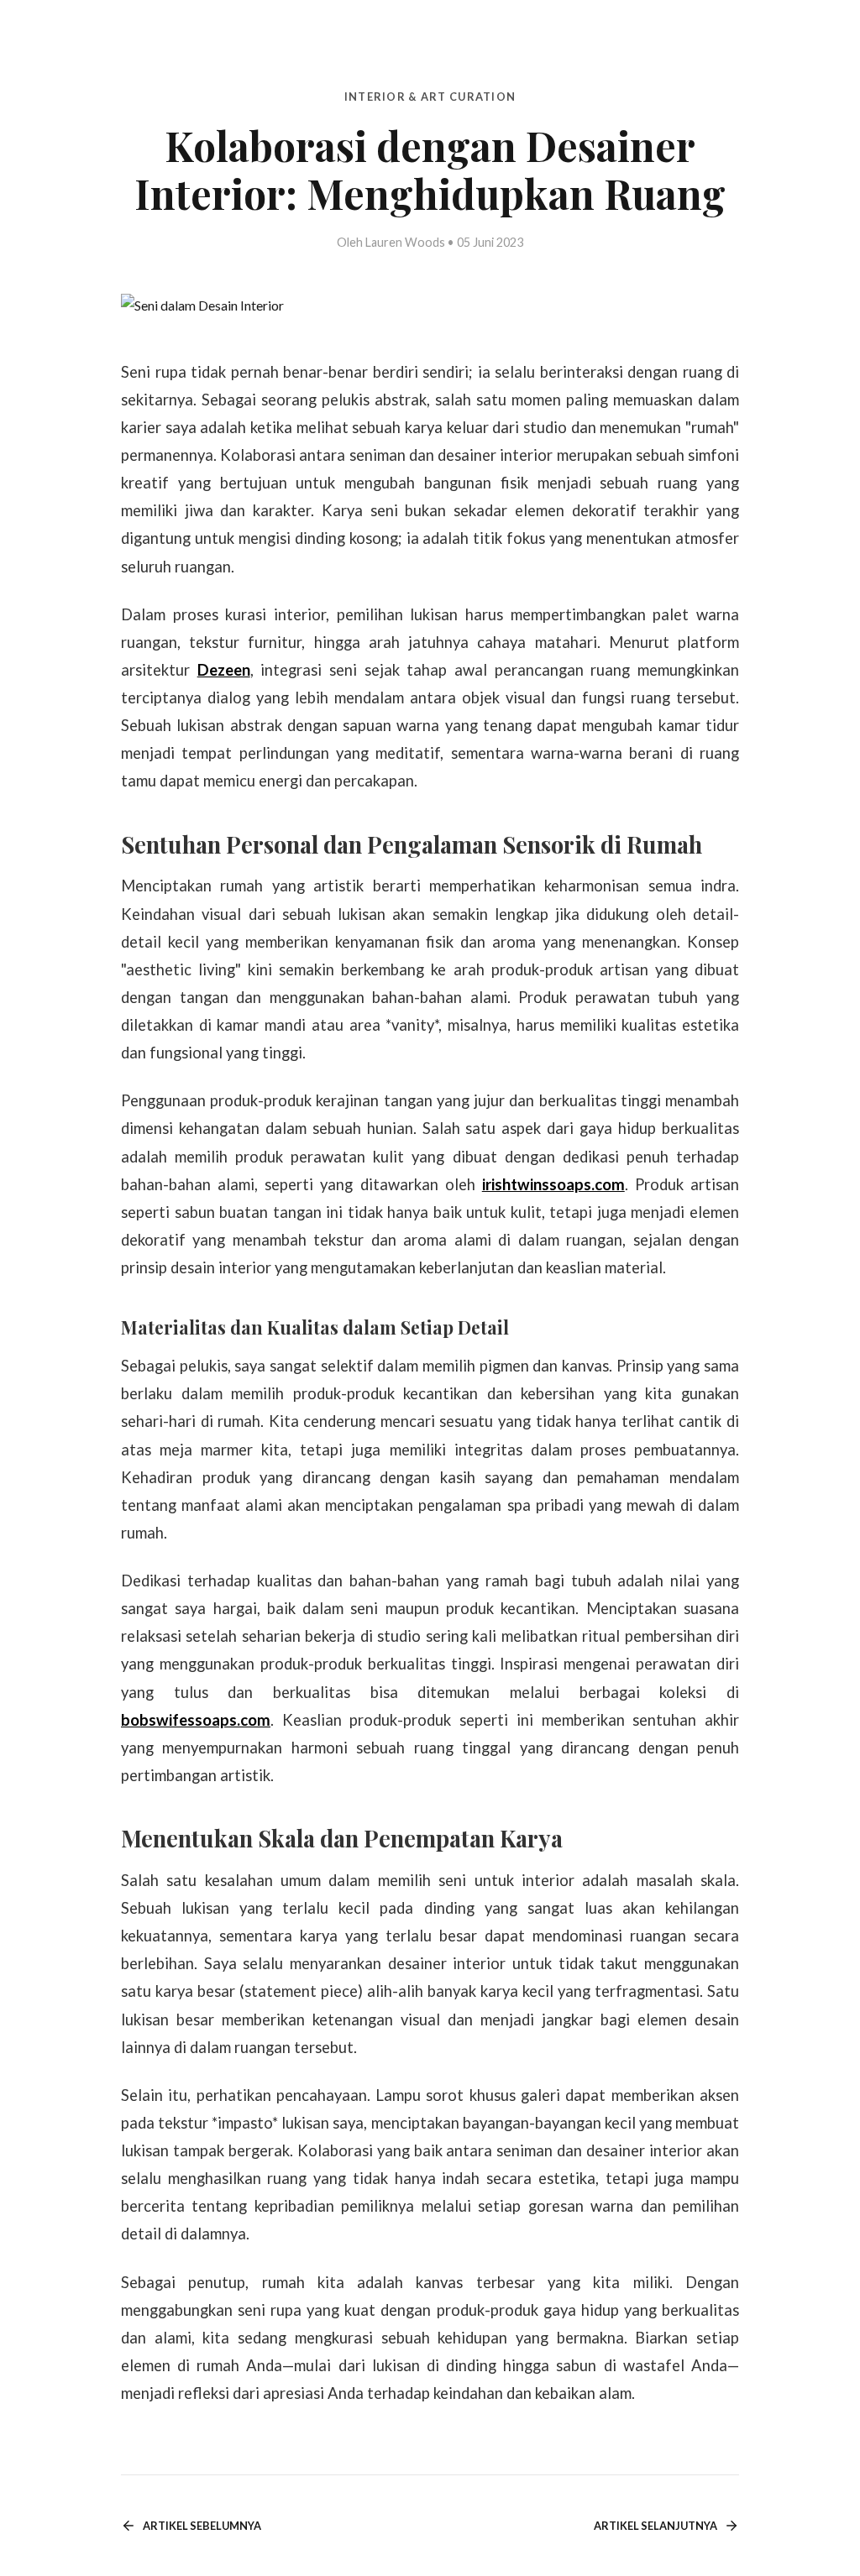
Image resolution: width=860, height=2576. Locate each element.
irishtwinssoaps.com (553, 1184)
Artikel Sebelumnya (202, 2526)
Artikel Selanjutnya (655, 2526)
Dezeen (224, 670)
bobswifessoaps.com (196, 1720)
